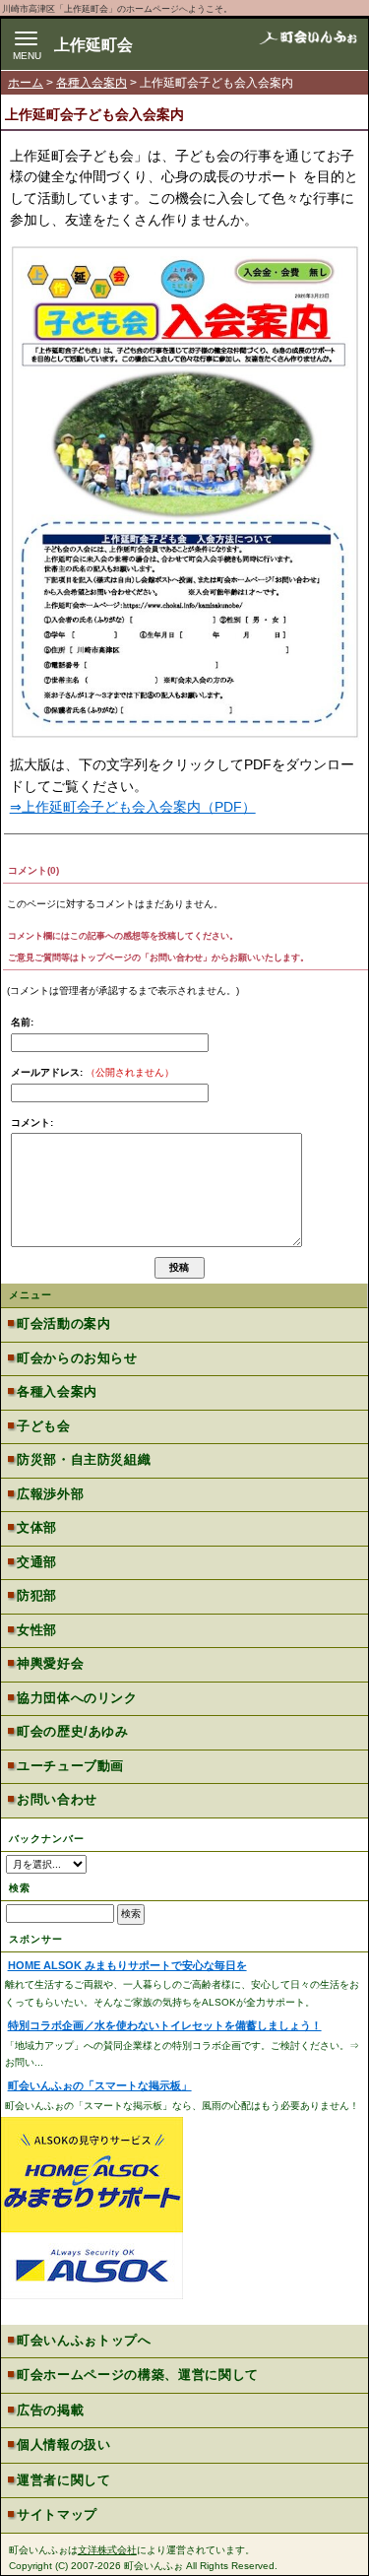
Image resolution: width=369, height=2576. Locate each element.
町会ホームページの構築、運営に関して (138, 2375)
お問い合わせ (57, 1799)
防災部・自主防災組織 (84, 1459)
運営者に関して (64, 2480)
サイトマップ (57, 2514)
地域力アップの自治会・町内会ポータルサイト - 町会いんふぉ (308, 43)
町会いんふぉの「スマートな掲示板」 (100, 2085)
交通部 (37, 1562)
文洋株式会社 (107, 2550)
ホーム (26, 83)
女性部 (37, 1630)
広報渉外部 (50, 1494)
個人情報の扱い (64, 2444)
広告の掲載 (50, 2410)
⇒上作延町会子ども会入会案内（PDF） (133, 807)
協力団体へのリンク (77, 1698)
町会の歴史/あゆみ (72, 1731)
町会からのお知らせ (77, 1358)
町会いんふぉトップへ (84, 2340)
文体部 (37, 1527)
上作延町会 (93, 45)
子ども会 (43, 1426)
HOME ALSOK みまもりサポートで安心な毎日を (127, 1965)
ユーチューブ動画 (70, 1766)
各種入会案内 (92, 83)
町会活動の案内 (63, 1323)
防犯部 (37, 1595)
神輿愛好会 (50, 1663)
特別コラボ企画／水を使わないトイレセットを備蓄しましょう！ (165, 2025)
